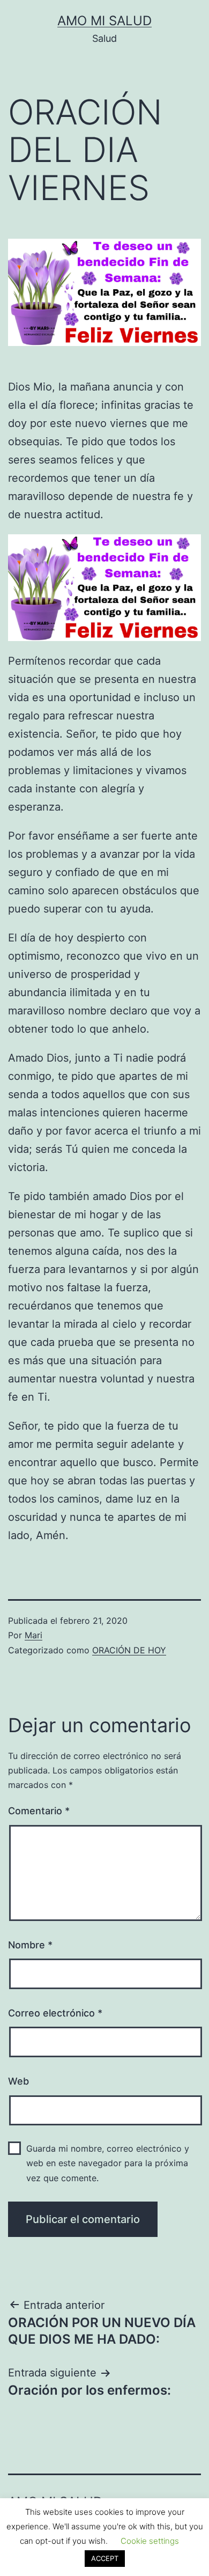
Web (18, 2081)
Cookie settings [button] (150, 2541)
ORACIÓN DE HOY (129, 1650)
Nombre (30, 1945)
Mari (33, 1635)
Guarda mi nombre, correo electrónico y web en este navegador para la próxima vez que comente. (108, 2163)
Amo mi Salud (104, 21)
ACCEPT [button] (105, 2558)
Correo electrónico (55, 2013)
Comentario (39, 1811)
